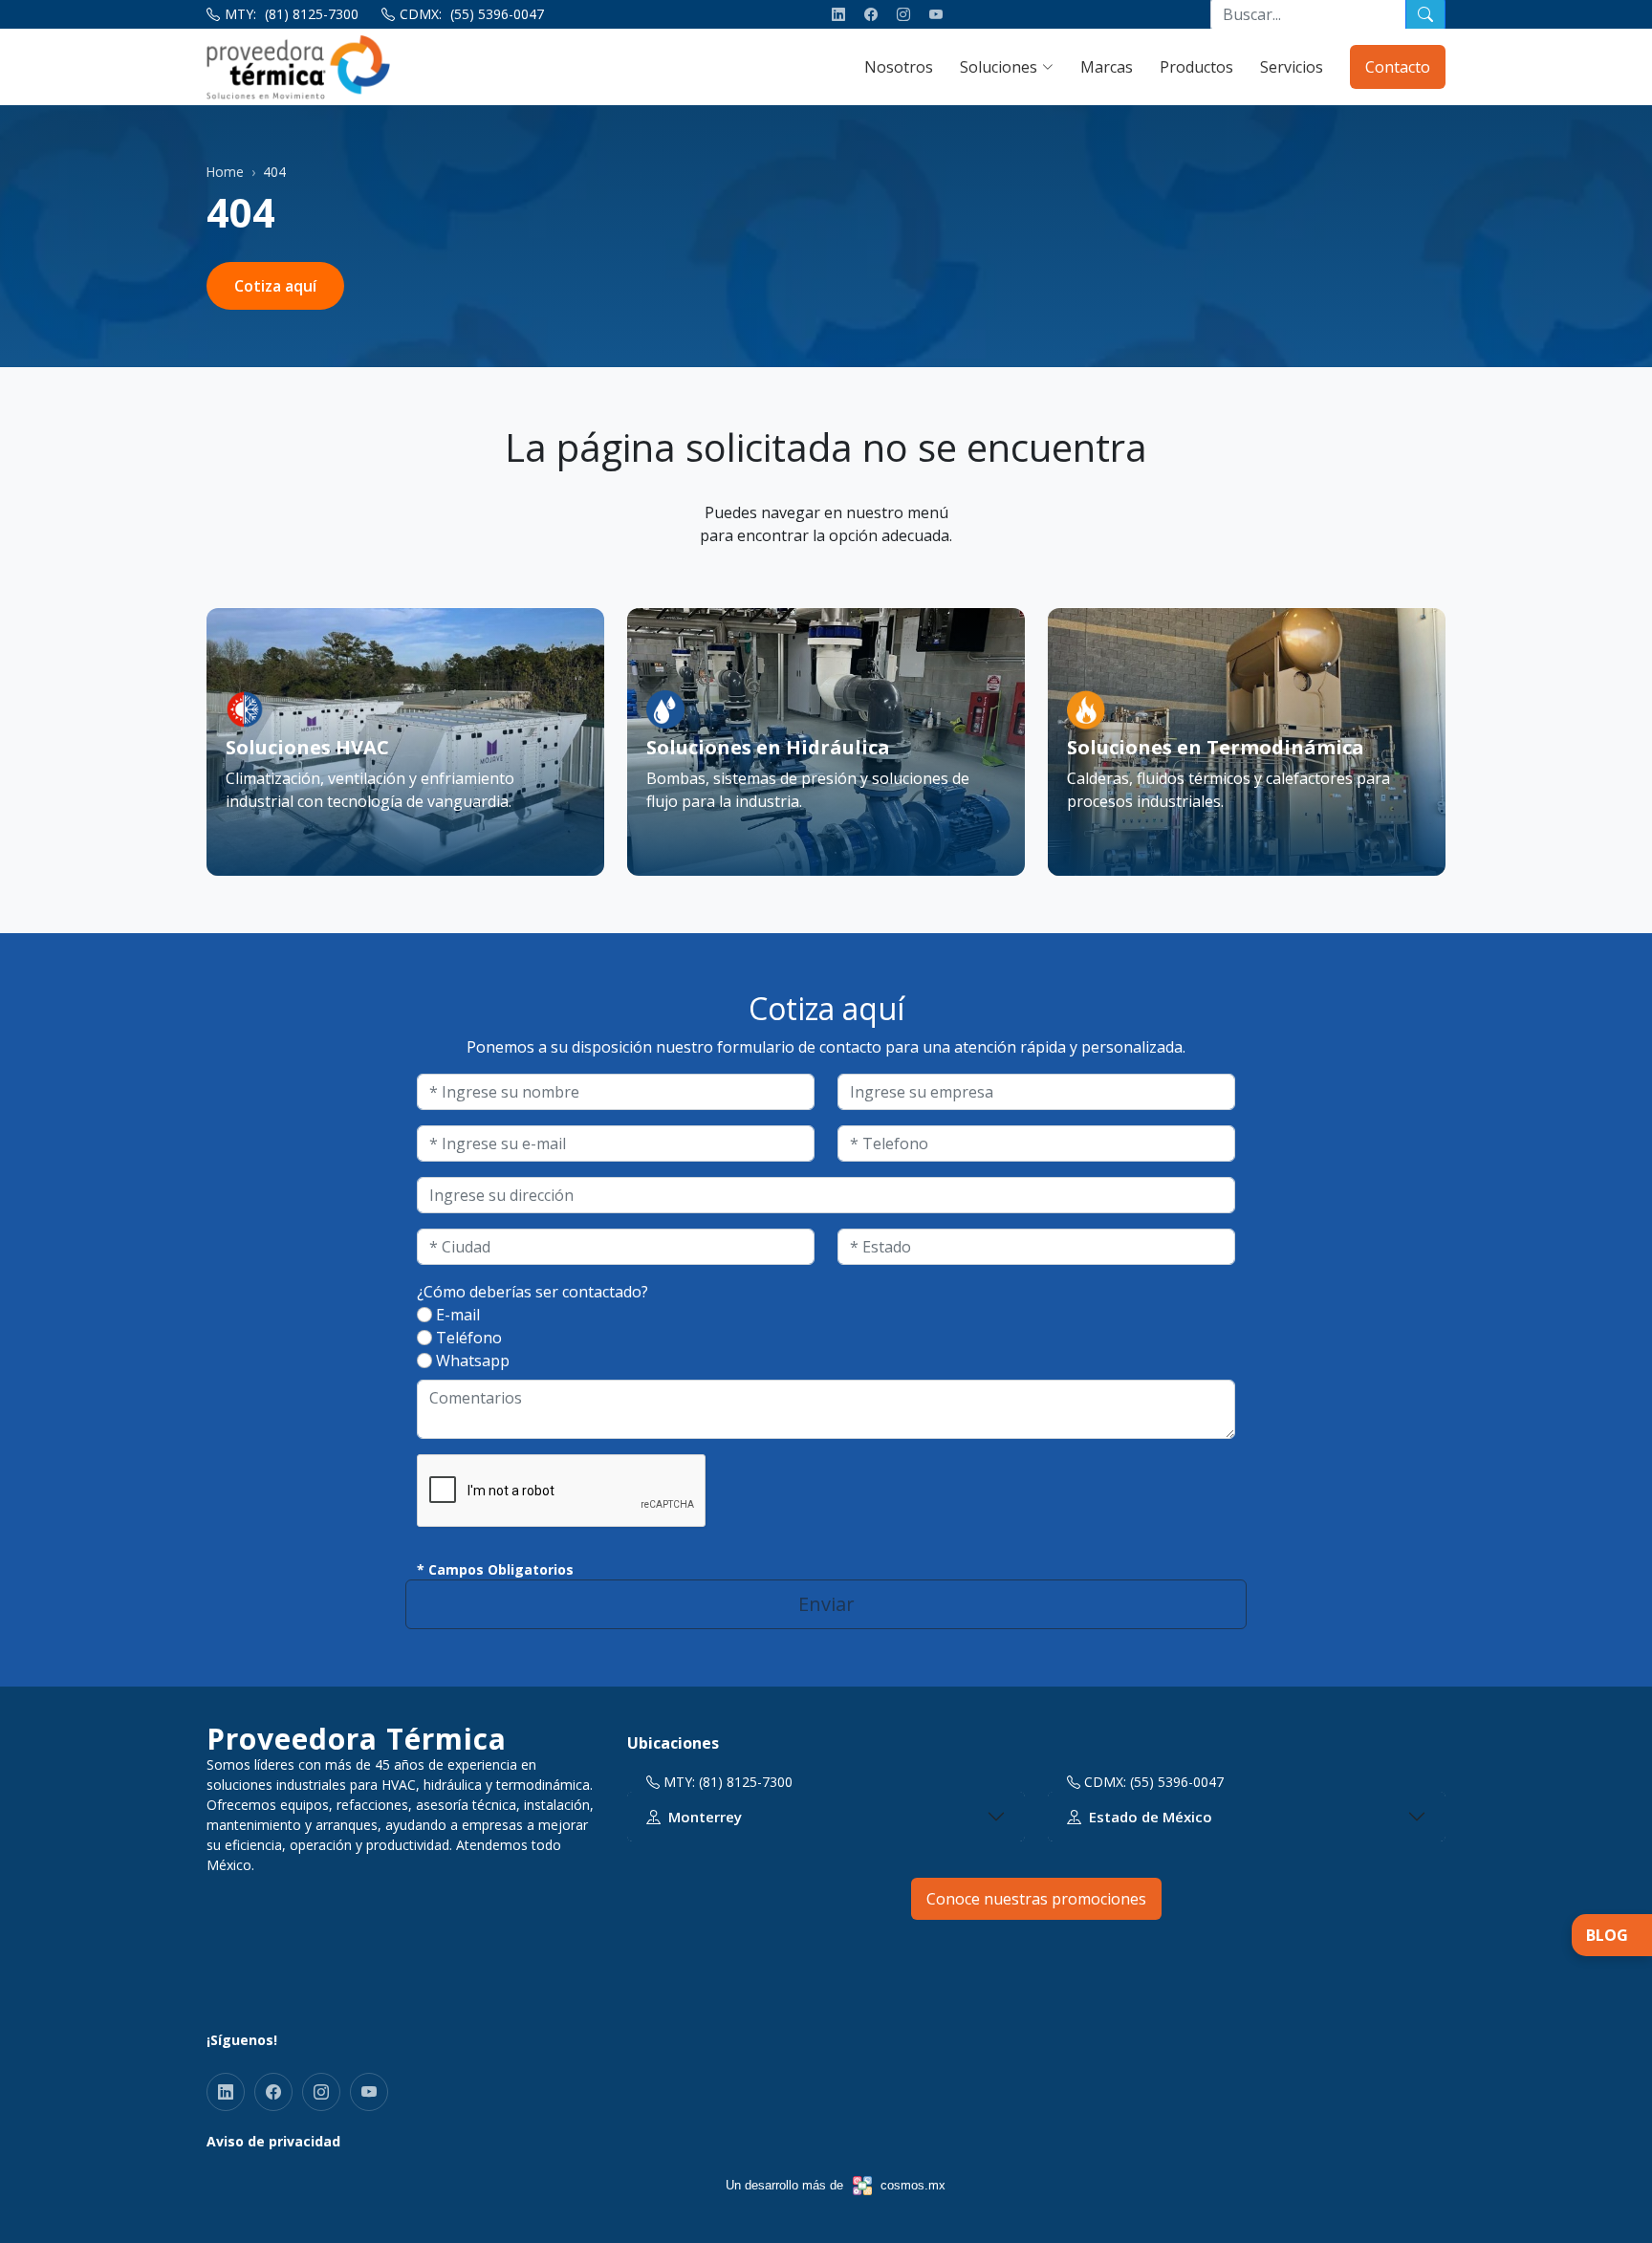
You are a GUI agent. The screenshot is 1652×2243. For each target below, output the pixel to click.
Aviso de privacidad (273, 2141)
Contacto (1398, 67)
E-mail (458, 1315)
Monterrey (705, 1817)
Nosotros (899, 67)
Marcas (1107, 67)
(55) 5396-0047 (497, 14)
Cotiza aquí (275, 286)
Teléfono (469, 1338)
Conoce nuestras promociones (1036, 1899)
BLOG (1607, 1935)
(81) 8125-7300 (312, 14)
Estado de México (1151, 1817)
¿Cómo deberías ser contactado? (533, 1292)
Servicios (1292, 67)
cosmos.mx (913, 2185)
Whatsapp (473, 1361)
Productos (1196, 67)
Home (225, 172)
